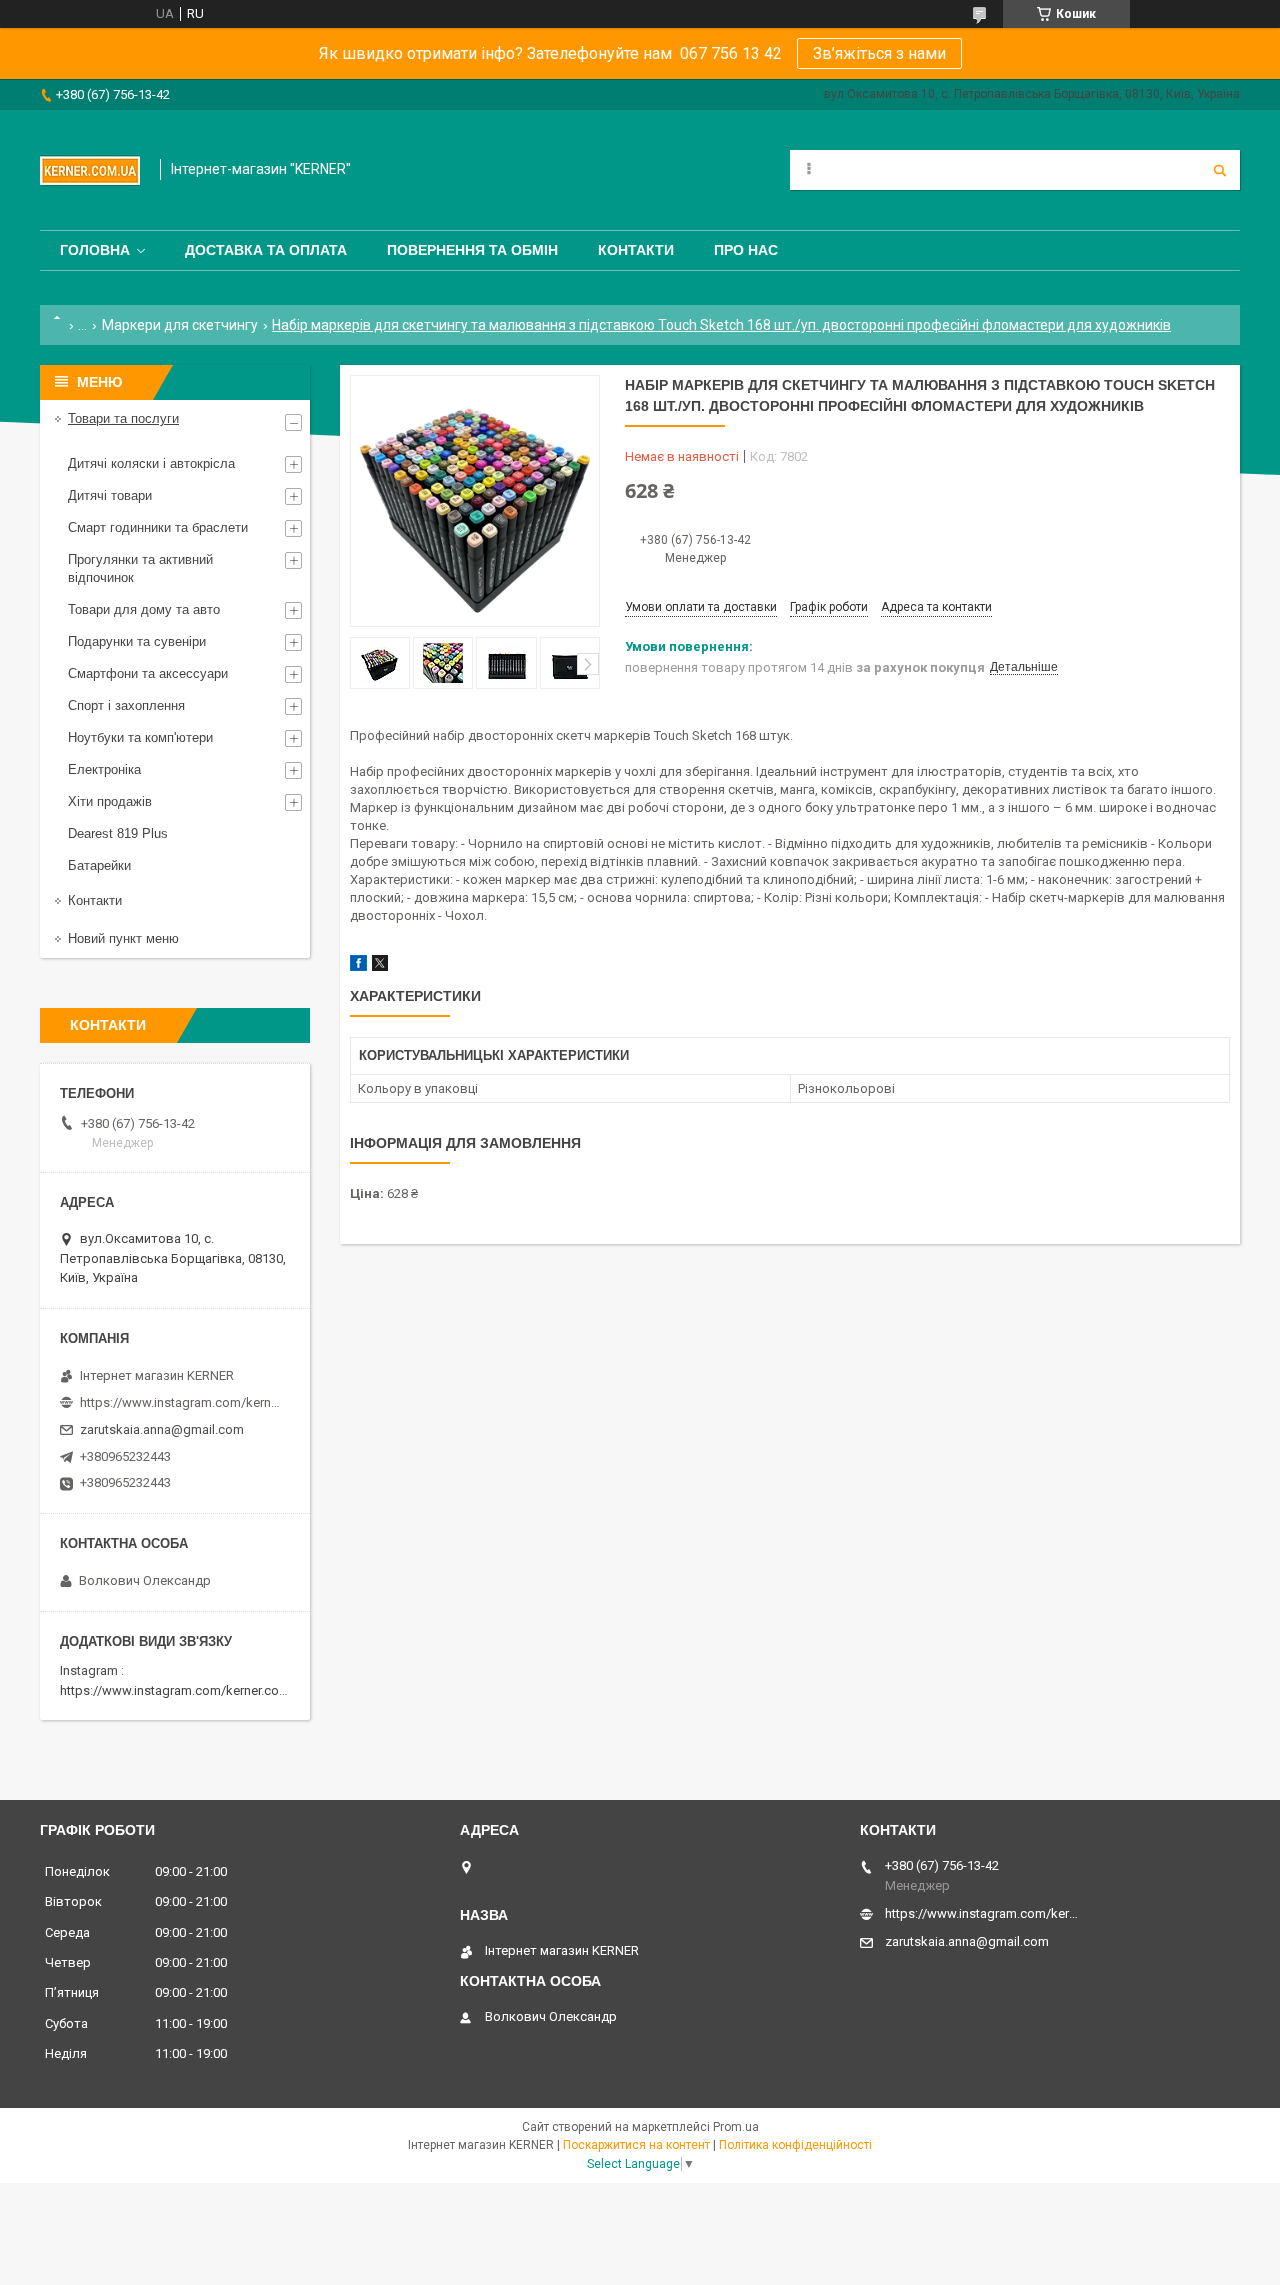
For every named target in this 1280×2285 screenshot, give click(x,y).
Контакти (636, 250)
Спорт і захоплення (126, 705)
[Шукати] (1220, 170)
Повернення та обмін (472, 250)
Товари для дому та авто (144, 609)
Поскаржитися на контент (636, 2145)
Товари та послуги (123, 418)
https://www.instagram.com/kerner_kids (180, 1402)
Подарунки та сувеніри (137, 641)
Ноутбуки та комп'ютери (140, 737)
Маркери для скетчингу (180, 325)
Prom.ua (736, 2127)
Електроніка (104, 769)
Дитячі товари (110, 495)
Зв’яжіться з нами (879, 53)
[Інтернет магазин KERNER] (90, 170)
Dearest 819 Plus (118, 833)
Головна (95, 250)
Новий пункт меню (123, 938)
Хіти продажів (110, 801)
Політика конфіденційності (795, 2145)
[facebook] (358, 966)
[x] (380, 966)
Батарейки (99, 865)
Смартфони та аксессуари (148, 673)
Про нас (746, 250)
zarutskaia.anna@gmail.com (162, 1429)
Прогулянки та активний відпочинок (140, 568)
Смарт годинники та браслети (158, 527)
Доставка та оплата (266, 250)
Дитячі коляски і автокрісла (151, 463)
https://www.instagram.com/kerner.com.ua (183, 1690)
